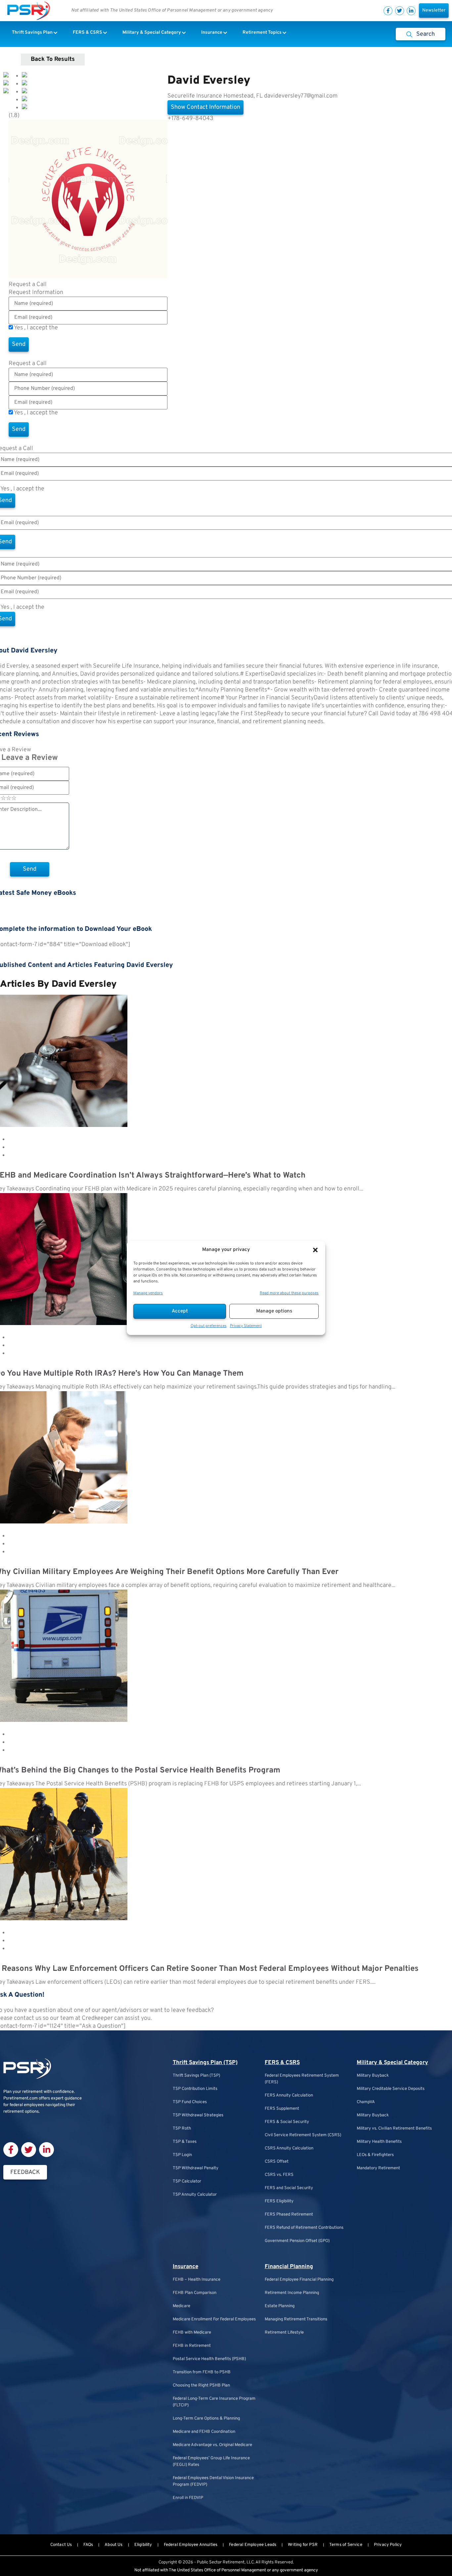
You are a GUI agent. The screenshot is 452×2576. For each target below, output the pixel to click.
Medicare (181, 2306)
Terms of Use (76, 328)
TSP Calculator (187, 2181)
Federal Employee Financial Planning (299, 2280)
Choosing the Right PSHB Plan (201, 2386)
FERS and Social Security (289, 2188)
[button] (315, 1250)
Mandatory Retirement (378, 2168)
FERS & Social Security (287, 2122)
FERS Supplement (282, 2109)
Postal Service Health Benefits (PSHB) (209, 2359)
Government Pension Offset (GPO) (297, 2241)
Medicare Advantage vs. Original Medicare (212, 2445)
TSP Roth (182, 2129)
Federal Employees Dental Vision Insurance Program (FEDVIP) (213, 2481)
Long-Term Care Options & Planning (206, 2419)
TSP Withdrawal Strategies (198, 2115)
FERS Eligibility (279, 2201)
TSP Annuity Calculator (195, 2195)
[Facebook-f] (388, 11)
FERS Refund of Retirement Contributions (304, 2228)
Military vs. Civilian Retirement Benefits (394, 2129)
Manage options (274, 1311)
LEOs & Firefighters (375, 2155)
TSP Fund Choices (190, 2102)
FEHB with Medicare (192, 2333)
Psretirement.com (21, 2098)
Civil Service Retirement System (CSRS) (303, 2135)
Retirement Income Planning (292, 2293)
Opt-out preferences (209, 1326)
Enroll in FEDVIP (188, 2498)
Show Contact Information (205, 107)
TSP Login (182, 2155)
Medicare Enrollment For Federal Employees (214, 2319)
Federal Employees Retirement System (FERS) (302, 2079)
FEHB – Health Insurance (197, 2280)
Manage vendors (148, 1293)
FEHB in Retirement (192, 2346)
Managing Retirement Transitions (296, 2319)
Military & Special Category (392, 2063)
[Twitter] (400, 11)
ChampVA (366, 2102)
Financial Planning (289, 2267)
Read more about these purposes (289, 1293)
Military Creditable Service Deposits (391, 2089)
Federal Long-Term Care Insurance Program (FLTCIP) (214, 2402)
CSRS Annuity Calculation (289, 2148)
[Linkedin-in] (411, 11)
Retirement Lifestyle (284, 2333)
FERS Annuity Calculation (289, 2096)
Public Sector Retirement (221, 2562)
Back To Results (53, 59)
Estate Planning (280, 2306)
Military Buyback (373, 2076)
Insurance (185, 2267)
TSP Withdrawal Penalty (196, 2168)
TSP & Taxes (185, 2142)
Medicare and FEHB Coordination (204, 2432)
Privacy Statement (246, 1326)
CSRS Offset (277, 2162)
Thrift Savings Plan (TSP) (205, 2063)
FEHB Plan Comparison (195, 2293)
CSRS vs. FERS (279, 2175)
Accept (180, 1311)
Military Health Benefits (379, 2142)
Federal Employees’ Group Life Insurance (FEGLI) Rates (211, 2462)
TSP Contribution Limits (195, 2089)
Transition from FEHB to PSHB (202, 2372)
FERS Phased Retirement (289, 2215)
